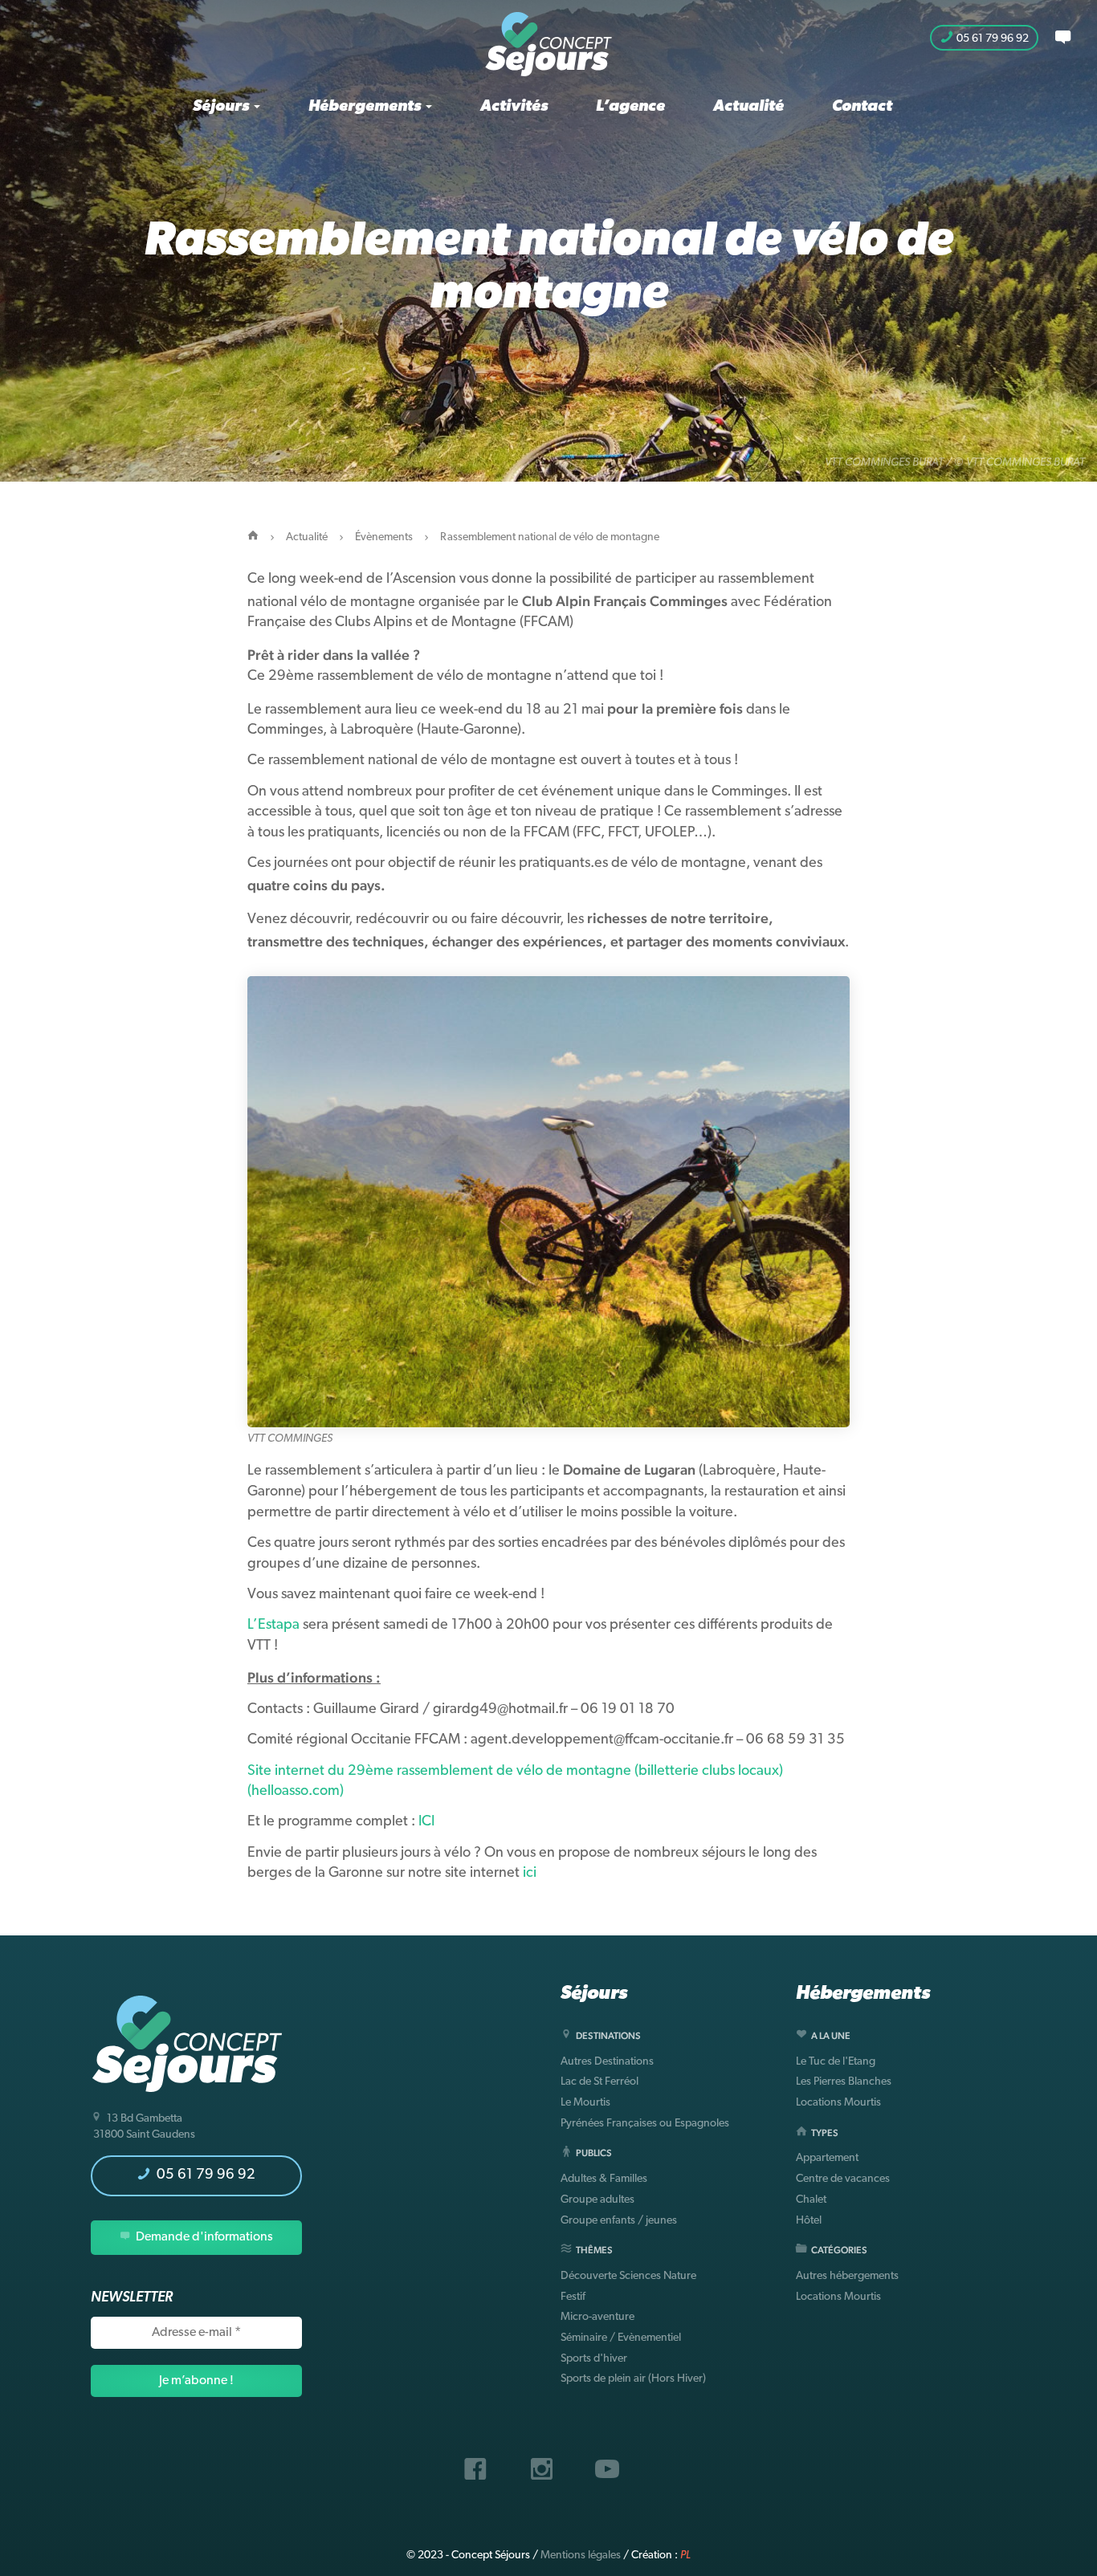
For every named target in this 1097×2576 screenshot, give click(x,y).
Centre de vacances (843, 2179)
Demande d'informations (203, 2237)
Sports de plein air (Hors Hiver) (633, 2379)
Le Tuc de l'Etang (836, 2062)
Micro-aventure (597, 2317)
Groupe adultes (597, 2200)
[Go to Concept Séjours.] (253, 537)
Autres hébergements (847, 2276)
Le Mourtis (585, 2103)
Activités (514, 107)
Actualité (748, 107)
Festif (573, 2297)
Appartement (827, 2158)
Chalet (811, 2200)
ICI (426, 1822)
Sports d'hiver (594, 2359)
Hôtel (809, 2221)
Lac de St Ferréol (599, 2082)
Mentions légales (581, 2556)
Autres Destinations (607, 2062)
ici (530, 1874)
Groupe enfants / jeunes (619, 2221)
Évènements (384, 537)
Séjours (222, 107)
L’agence (630, 107)
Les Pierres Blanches (844, 2082)
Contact (862, 107)
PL (685, 2556)
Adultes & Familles (604, 2179)
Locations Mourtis (838, 2103)
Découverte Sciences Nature (628, 2276)
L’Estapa (273, 1626)
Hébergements (366, 107)
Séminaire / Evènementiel (621, 2338)
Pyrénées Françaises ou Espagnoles (645, 2124)
